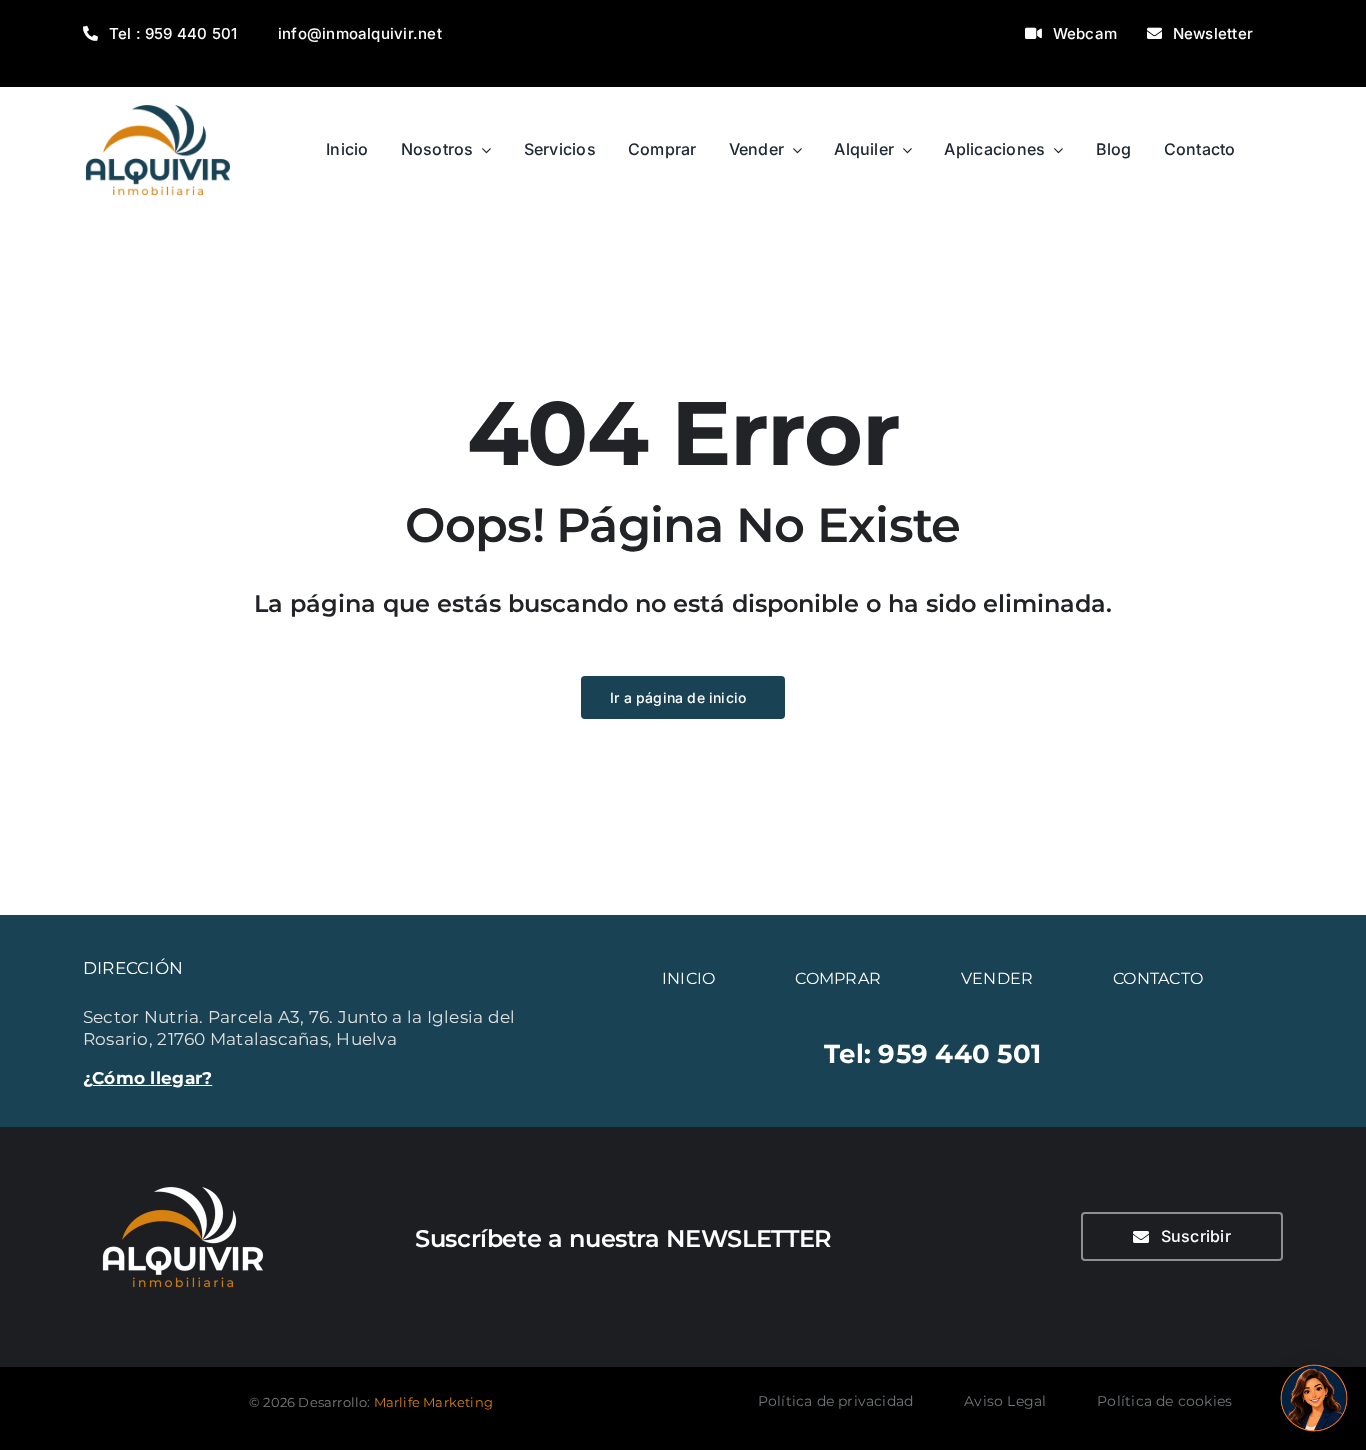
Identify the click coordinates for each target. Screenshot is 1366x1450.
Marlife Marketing (433, 1402)
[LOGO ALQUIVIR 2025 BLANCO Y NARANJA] (183, 1175)
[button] (1314, 1398)
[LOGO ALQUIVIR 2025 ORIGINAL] (158, 95)
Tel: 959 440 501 (932, 1053)
